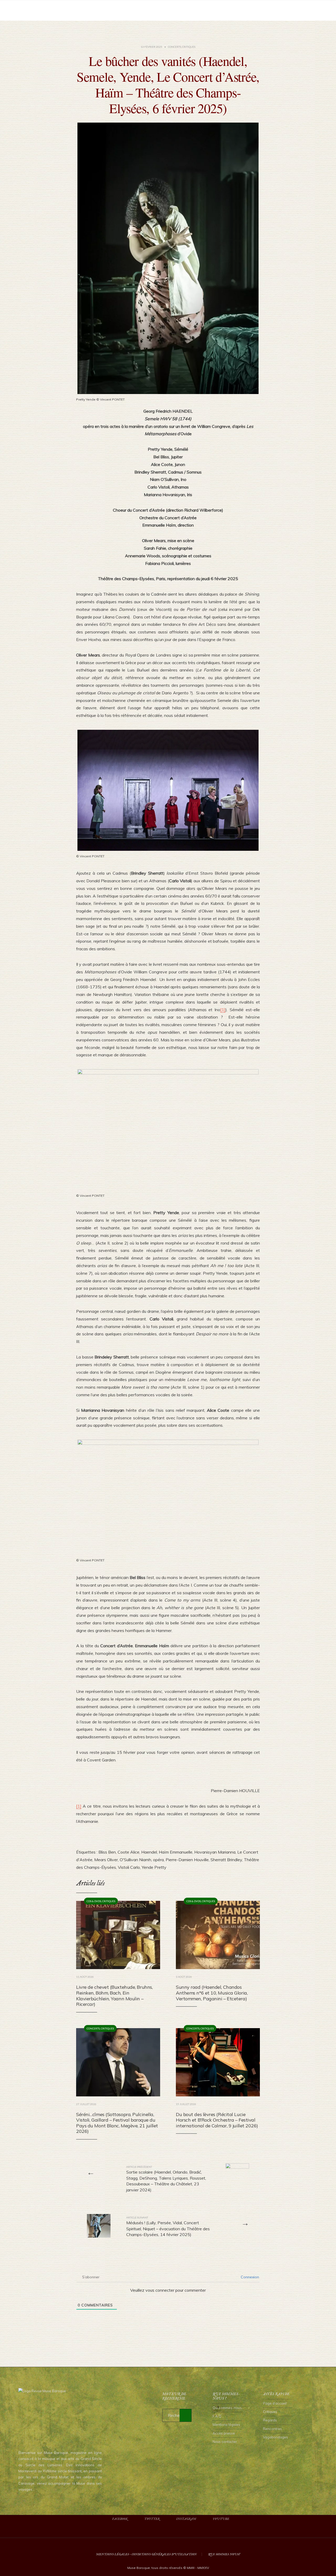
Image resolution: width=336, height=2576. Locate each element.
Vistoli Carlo (129, 1867)
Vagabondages (275, 2437)
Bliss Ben (107, 1852)
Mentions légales (226, 2425)
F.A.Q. (217, 2416)
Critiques (189, 47)
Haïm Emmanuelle (176, 1852)
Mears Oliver (106, 1860)
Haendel (149, 1852)
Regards (270, 2420)
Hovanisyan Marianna (215, 1852)
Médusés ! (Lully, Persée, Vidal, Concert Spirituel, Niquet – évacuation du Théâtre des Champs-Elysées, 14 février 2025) (168, 2226)
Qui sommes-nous (227, 2408)
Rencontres (272, 2429)
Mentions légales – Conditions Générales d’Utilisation (146, 2554)
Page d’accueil (275, 2403)
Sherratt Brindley (226, 1860)
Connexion (249, 2277)
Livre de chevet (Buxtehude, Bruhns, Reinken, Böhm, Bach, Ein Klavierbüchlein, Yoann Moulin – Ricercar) (114, 1996)
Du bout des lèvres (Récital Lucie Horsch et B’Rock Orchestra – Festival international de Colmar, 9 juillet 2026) (217, 2120)
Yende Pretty (154, 1867)
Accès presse (224, 2433)
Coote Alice (128, 1852)
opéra (158, 1860)
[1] (223, 1010)
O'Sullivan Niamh (135, 1860)
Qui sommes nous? (224, 2554)
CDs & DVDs (94, 1901)
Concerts (175, 47)
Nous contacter (225, 2442)
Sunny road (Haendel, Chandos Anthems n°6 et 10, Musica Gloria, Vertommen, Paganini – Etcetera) (212, 1993)
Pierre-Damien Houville (187, 1860)
